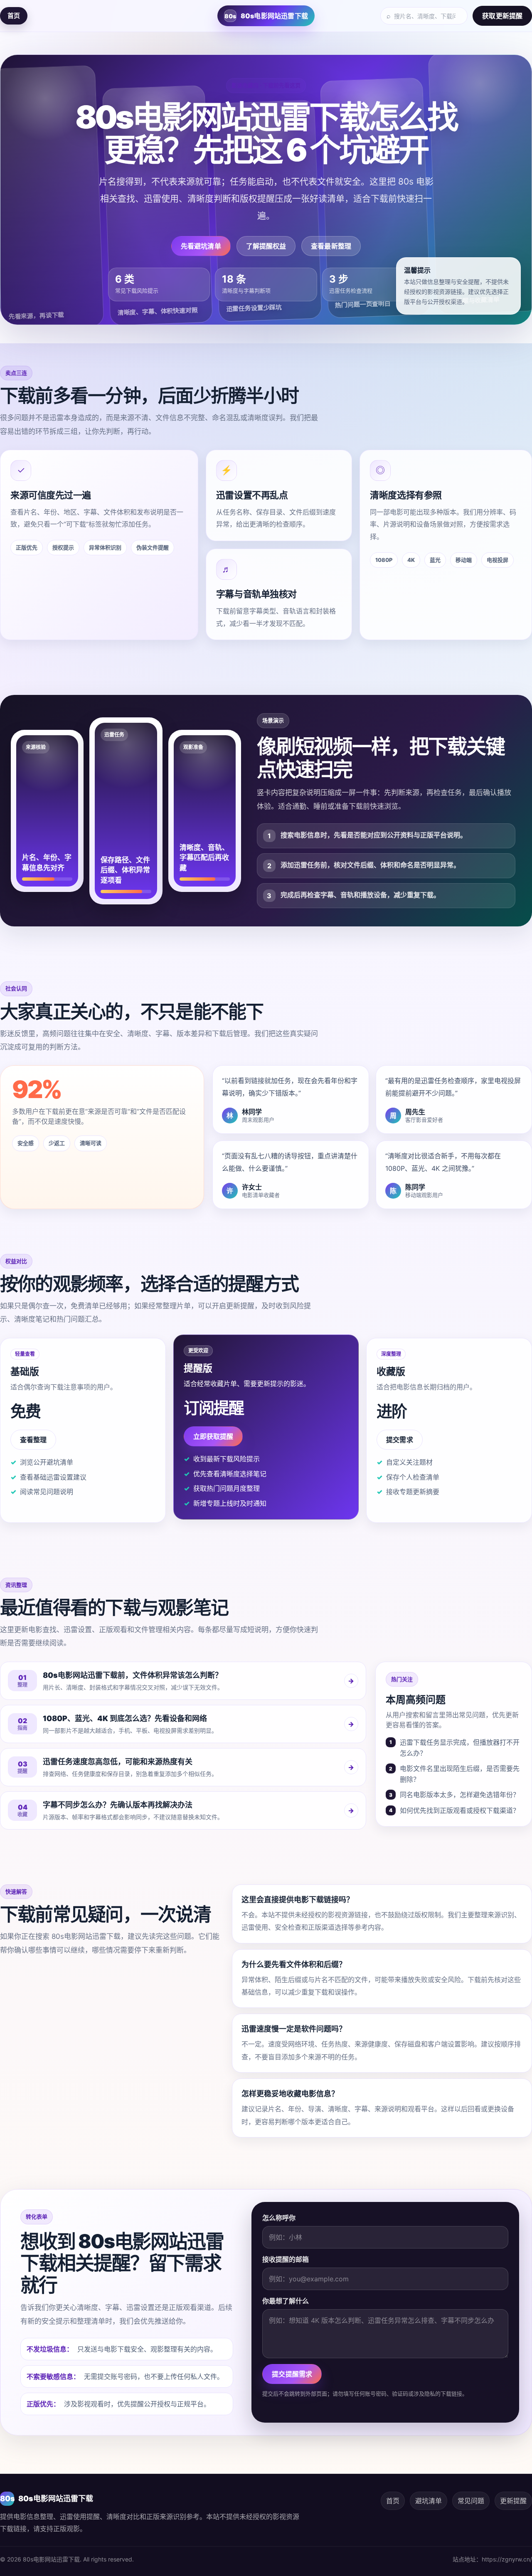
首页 (14, 16)
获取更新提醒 (502, 16)
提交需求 (399, 1440)
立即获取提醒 (213, 1436)
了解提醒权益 (266, 246)
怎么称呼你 (279, 2218)
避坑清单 (429, 2501)
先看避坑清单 (201, 246)
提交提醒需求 (292, 2374)
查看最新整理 (331, 246)
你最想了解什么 (286, 2301)
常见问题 (471, 2501)
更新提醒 (513, 2501)
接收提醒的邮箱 (286, 2259)
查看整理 (33, 1440)
